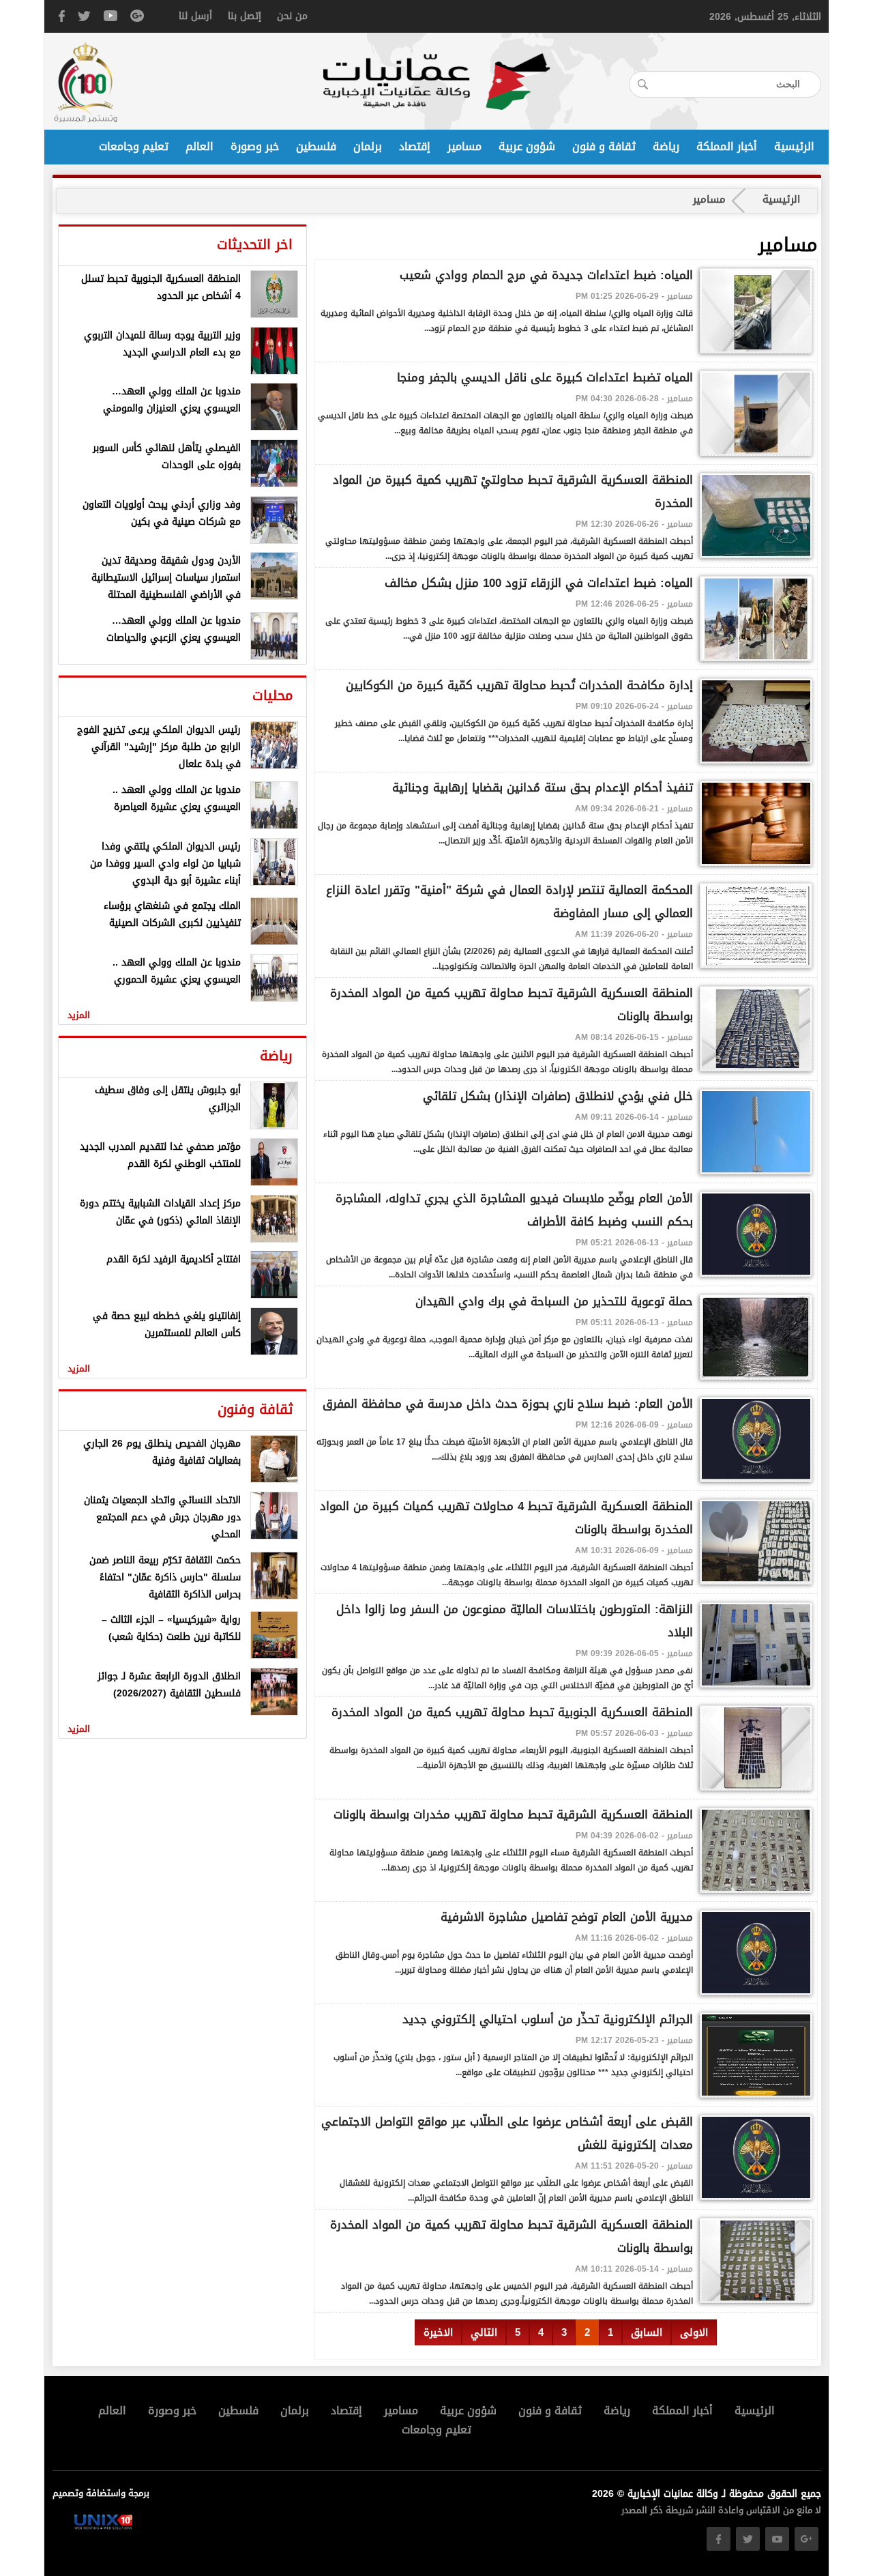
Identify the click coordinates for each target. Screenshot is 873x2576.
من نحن (292, 16)
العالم (199, 147)
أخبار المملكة (727, 147)
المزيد (79, 1015)
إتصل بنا (245, 16)
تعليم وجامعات (134, 147)
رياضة (666, 147)
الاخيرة (438, 2332)
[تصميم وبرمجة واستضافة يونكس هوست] (103, 2527)
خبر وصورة (255, 147)
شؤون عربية (527, 147)
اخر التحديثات (255, 244)
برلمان (368, 147)
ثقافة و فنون (604, 147)
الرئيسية (794, 147)
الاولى (694, 2332)
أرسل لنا (195, 16)
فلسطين (316, 147)
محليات (272, 695)
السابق (647, 2332)
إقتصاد (415, 147)
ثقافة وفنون (255, 1409)
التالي (484, 2332)
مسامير (464, 147)
